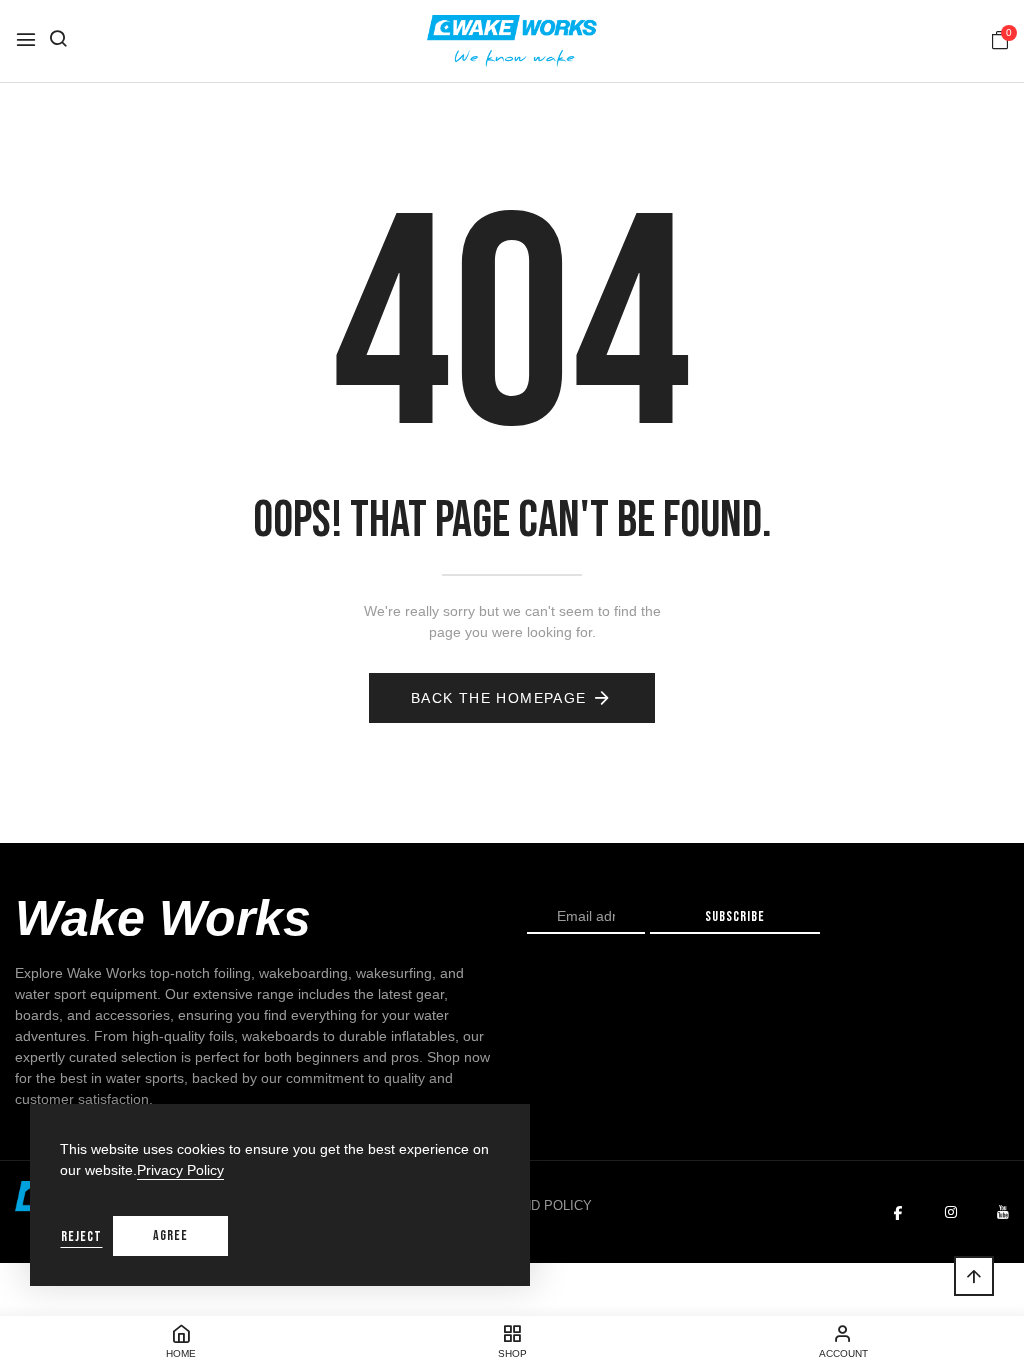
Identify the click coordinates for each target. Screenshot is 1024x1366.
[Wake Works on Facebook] (898, 1212)
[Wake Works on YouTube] (1003, 1212)
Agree (170, 1235)
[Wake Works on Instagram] (951, 1212)
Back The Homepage (499, 698)
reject (81, 1236)
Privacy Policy (180, 1170)
